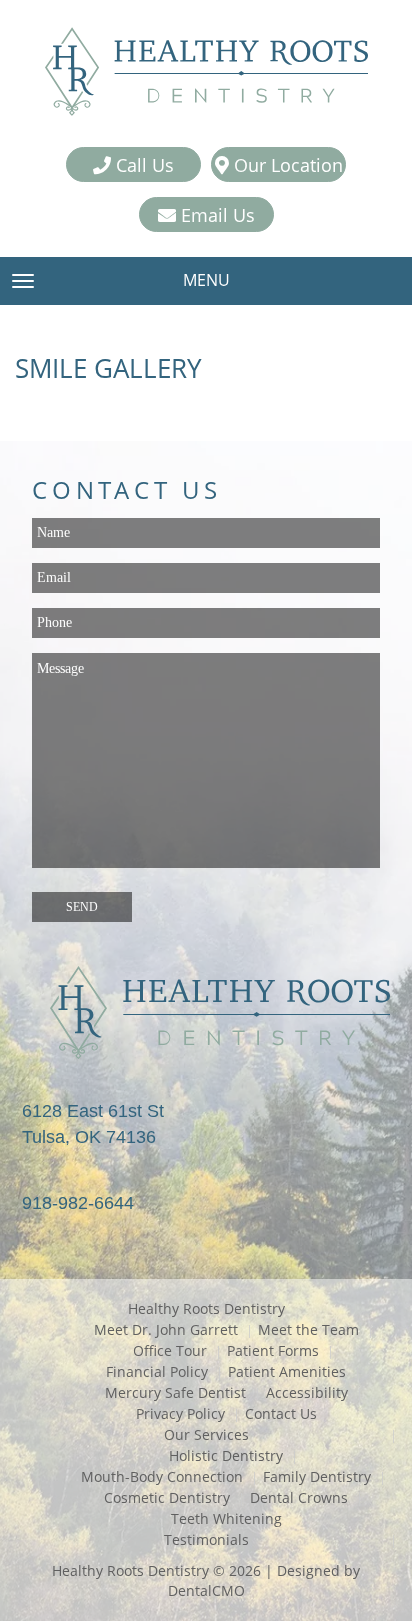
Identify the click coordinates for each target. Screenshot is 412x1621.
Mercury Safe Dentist (175, 1392)
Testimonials (206, 1539)
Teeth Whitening (226, 1518)
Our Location (286, 165)
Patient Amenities (287, 1371)
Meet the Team (308, 1329)
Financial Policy (157, 1371)
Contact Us (281, 1413)
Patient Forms (273, 1350)
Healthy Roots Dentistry (206, 1308)
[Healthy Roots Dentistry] (206, 73)
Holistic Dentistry (226, 1455)
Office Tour (170, 1350)
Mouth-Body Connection (162, 1476)
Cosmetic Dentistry (167, 1497)
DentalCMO (206, 1590)
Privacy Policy (180, 1413)
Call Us (142, 165)
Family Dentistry (317, 1476)
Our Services (206, 1434)
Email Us (215, 215)
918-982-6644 (78, 1203)
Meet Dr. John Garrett (166, 1329)
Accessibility (307, 1392)
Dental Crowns (299, 1497)
